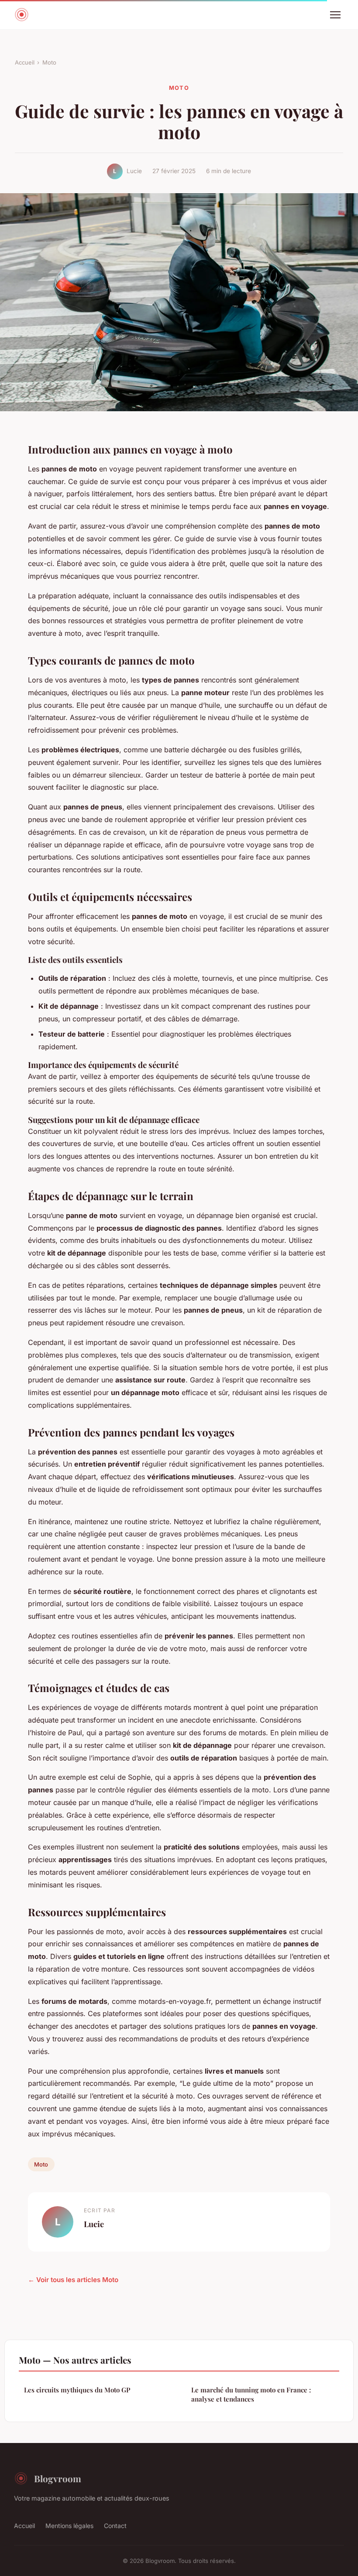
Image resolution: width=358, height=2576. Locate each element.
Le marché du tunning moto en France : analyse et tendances (251, 2394)
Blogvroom (58, 2478)
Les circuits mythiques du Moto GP (77, 2390)
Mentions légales (69, 2526)
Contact (115, 2526)
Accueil (25, 62)
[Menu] (335, 15)
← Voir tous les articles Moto (73, 2280)
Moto (49, 62)
